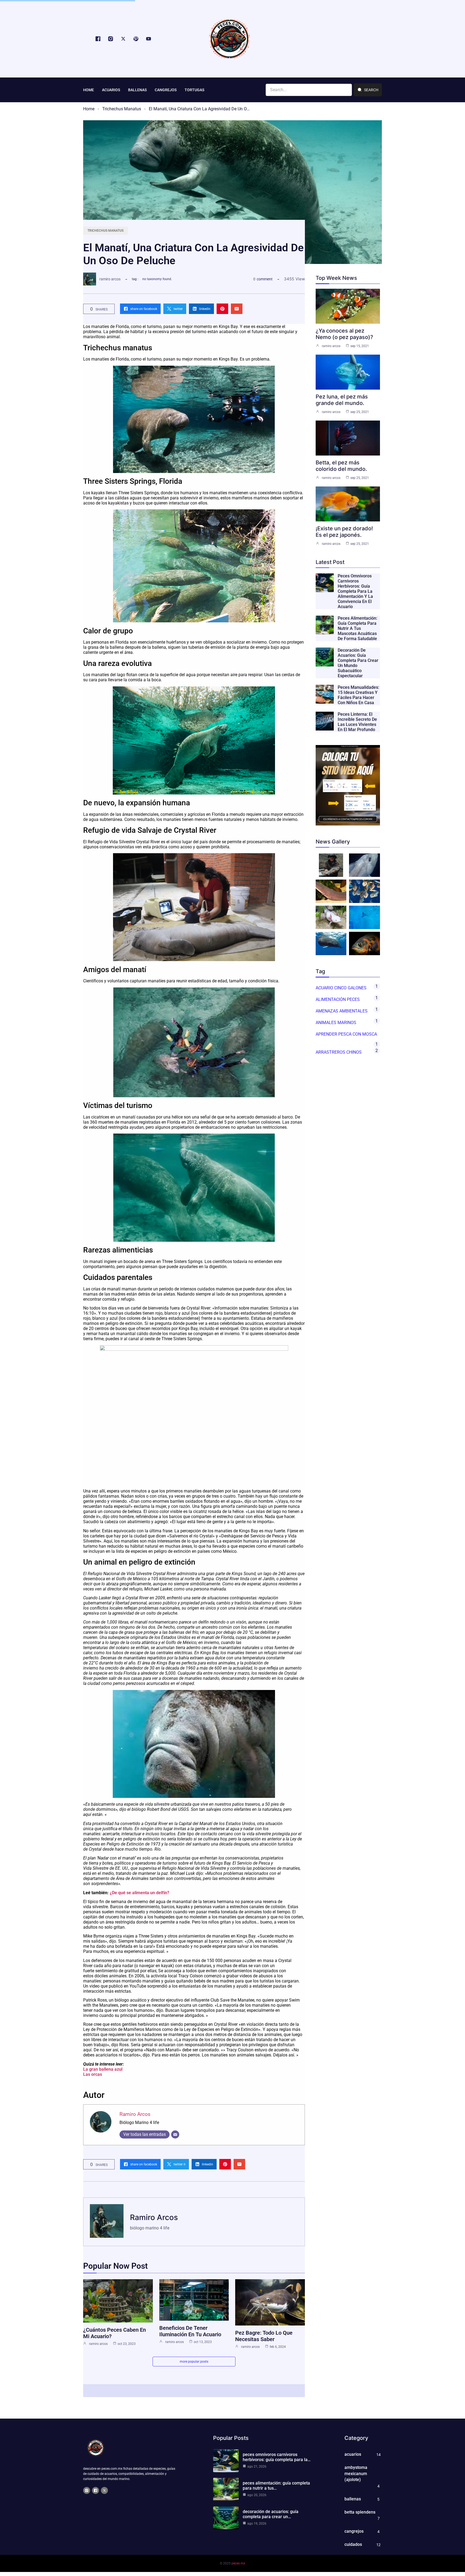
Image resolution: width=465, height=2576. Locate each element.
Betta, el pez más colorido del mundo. (341, 466)
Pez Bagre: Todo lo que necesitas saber (264, 2336)
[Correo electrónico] (175, 2134)
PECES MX (238, 2563)
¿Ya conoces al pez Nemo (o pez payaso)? (344, 334)
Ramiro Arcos (110, 279)
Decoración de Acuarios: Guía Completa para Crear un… (271, 2514)
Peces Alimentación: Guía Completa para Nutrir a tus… (276, 2486)
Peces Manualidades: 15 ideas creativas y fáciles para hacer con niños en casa (358, 695)
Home (89, 109)
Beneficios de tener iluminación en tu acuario (190, 2331)
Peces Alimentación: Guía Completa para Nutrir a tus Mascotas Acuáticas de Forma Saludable (357, 628)
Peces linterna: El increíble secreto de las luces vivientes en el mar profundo (357, 722)
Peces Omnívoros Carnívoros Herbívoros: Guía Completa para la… (277, 2457)
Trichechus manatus (122, 109)
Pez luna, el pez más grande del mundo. (342, 400)
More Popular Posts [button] (194, 2362)
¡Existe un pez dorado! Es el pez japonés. (344, 532)
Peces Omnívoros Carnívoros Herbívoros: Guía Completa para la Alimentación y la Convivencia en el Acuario (355, 591)
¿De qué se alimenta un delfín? (140, 1893)
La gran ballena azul (103, 2069)
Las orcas (93, 2074)
